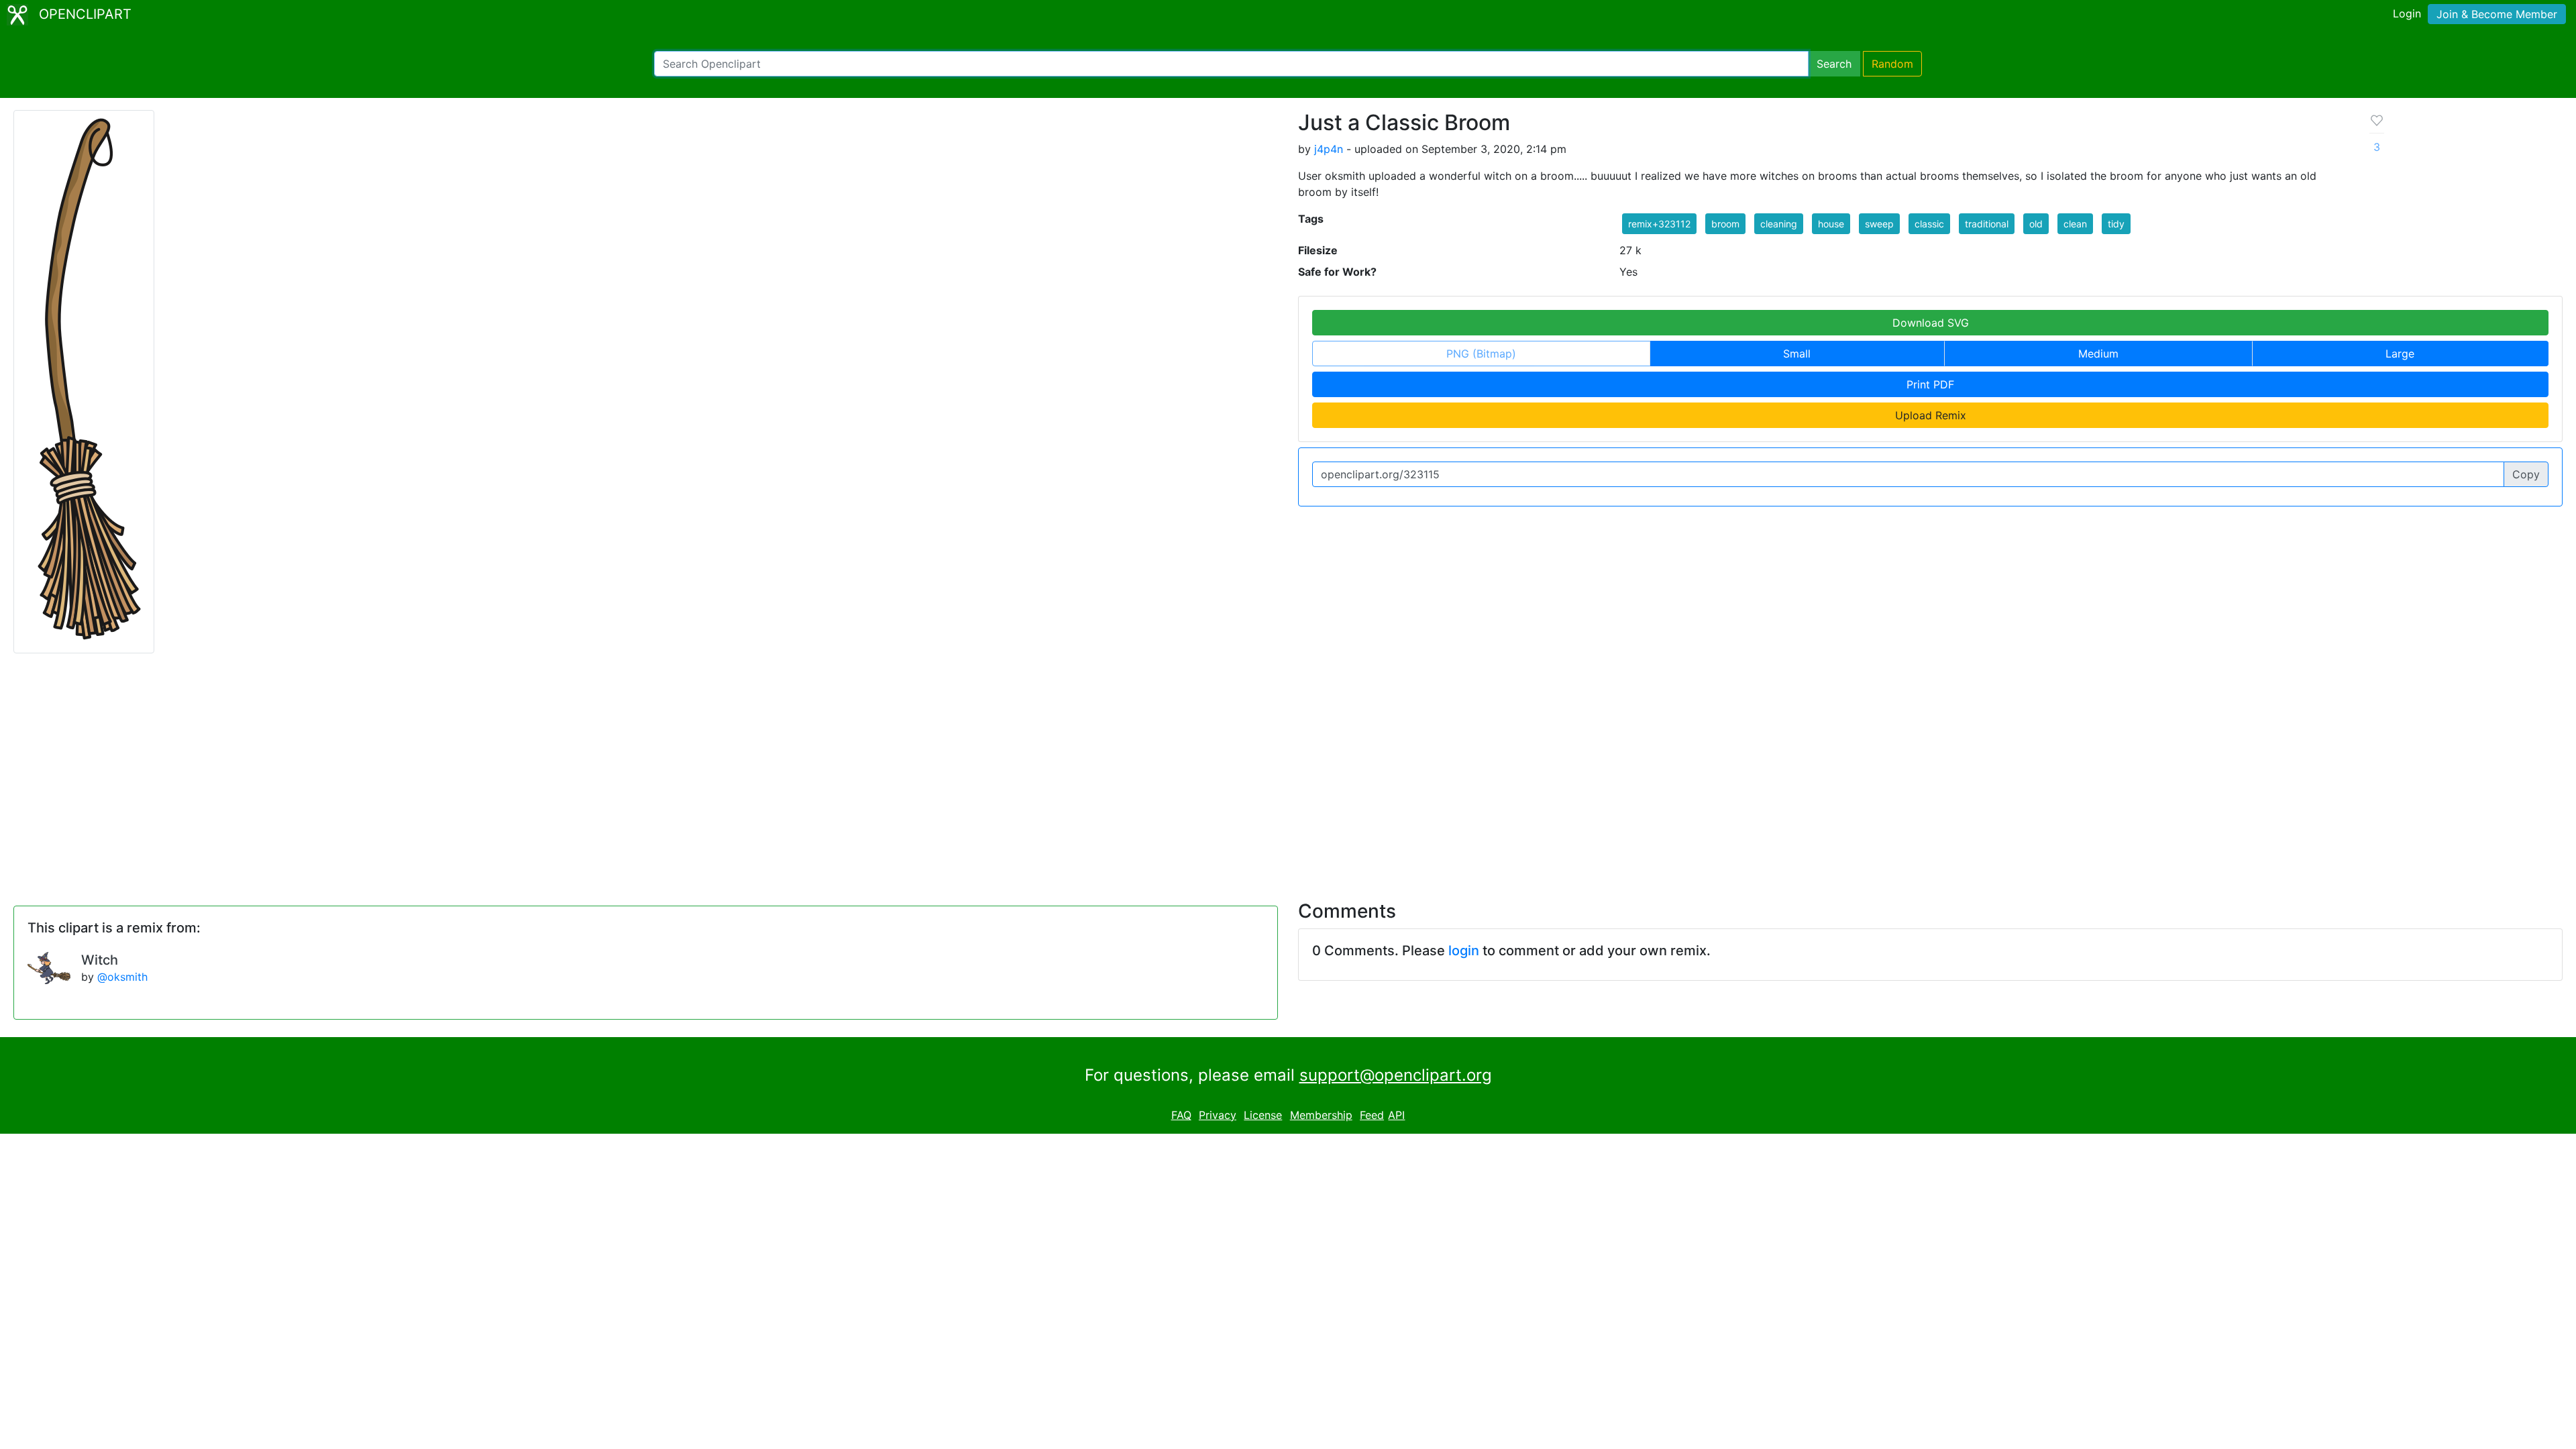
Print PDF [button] (1930, 384)
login (1464, 951)
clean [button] (2075, 224)
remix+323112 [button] (1659, 224)
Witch (100, 960)
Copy (2526, 474)
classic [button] (1929, 224)
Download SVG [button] (1931, 323)
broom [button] (1725, 224)
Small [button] (1797, 354)
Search (1834, 64)
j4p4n (1329, 149)
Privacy (1218, 1115)
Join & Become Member (2497, 14)
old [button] (2036, 224)
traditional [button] (1987, 224)
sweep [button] (1879, 224)
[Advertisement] (1288, 769)
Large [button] (2400, 354)
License (1263, 1115)
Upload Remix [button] (1931, 415)
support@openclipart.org (1396, 1075)
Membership (1321, 1115)
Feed (1372, 1115)
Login (2407, 13)
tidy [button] (2116, 224)
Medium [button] (2098, 354)
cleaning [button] (1779, 224)
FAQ (1181, 1115)
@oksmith (122, 977)
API (1396, 1115)
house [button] (1831, 224)
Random (1892, 64)
